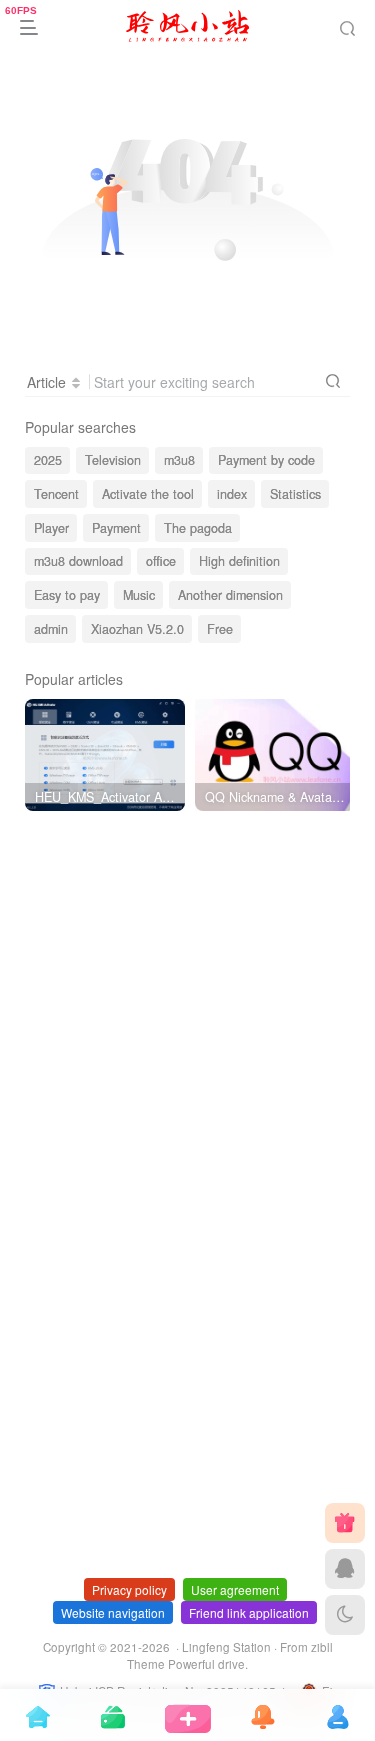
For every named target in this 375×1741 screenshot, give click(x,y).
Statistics (295, 494)
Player (51, 528)
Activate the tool (148, 494)
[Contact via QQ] (345, 1569)
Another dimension (230, 595)
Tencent (56, 494)
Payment (116, 528)
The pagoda (198, 528)
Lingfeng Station (226, 1647)
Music (139, 595)
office (161, 561)
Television (113, 460)
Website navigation (113, 1612)
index (232, 494)
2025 (48, 460)
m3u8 (179, 460)
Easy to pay (67, 595)
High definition (239, 561)
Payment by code (266, 460)
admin (51, 629)
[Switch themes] (345, 1615)
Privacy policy (129, 1589)
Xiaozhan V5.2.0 (137, 629)
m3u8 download (78, 561)
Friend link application (249, 1612)
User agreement (235, 1589)
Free (220, 629)
